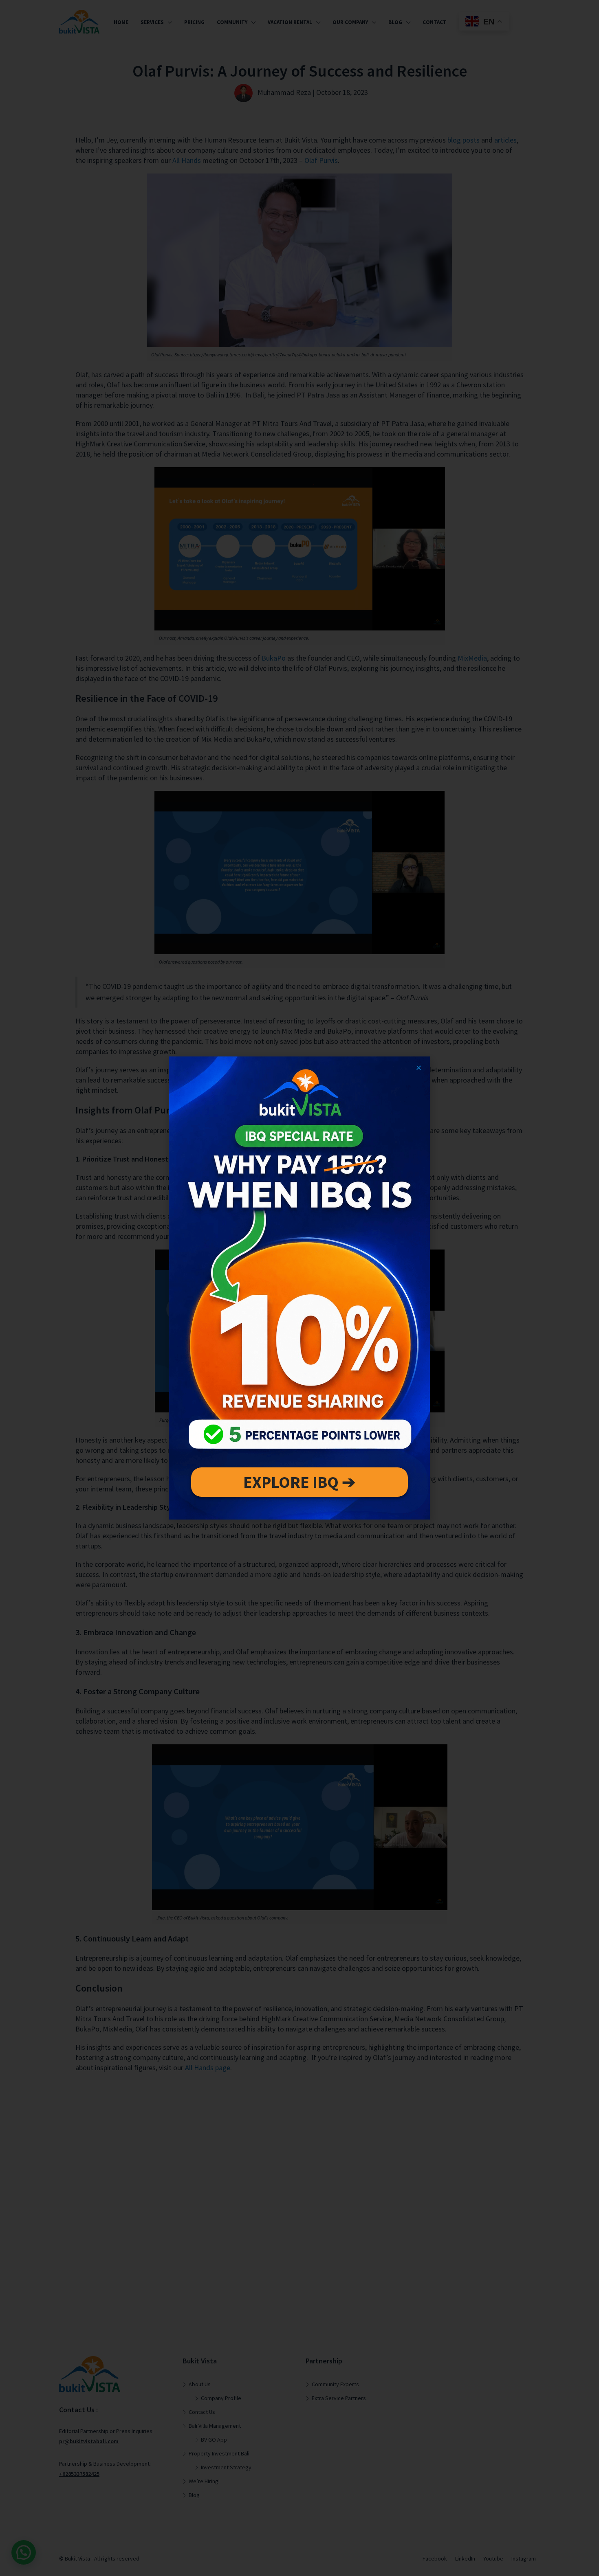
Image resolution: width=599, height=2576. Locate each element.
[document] (299, 1288)
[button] (419, 1068)
